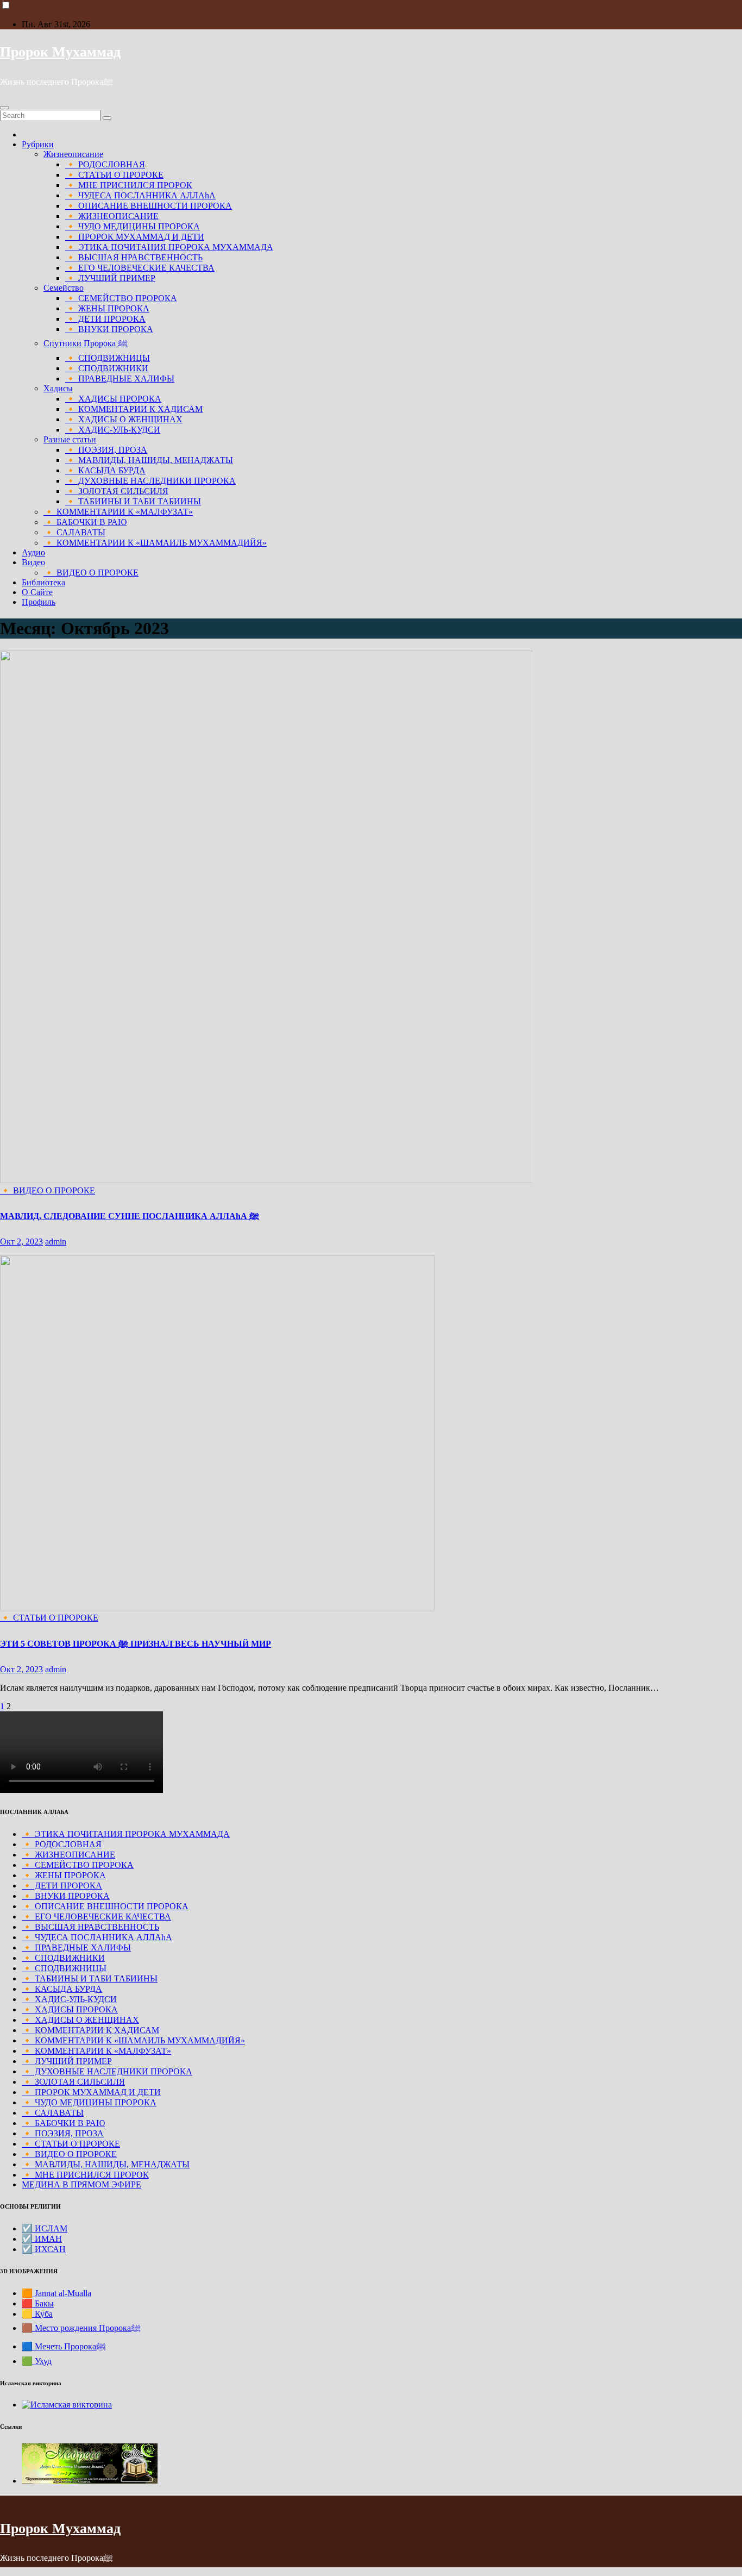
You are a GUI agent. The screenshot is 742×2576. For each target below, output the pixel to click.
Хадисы (58, 388)
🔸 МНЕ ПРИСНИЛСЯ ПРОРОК (129, 185)
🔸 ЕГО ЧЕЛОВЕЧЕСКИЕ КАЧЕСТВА (140, 268)
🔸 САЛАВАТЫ (74, 532)
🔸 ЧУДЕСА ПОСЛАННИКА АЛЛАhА (140, 195)
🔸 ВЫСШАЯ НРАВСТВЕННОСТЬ (134, 257)
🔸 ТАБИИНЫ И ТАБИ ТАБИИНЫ (133, 501)
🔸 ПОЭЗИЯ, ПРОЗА (106, 450)
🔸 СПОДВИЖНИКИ (107, 368)
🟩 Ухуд (37, 2361)
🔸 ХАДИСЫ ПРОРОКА (113, 399)
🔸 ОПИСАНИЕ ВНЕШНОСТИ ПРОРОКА (149, 206)
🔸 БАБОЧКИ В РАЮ (85, 522)
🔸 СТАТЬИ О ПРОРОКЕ (114, 175)
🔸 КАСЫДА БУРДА (105, 470)
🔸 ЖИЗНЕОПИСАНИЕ (112, 216)
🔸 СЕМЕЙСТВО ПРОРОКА (121, 298)
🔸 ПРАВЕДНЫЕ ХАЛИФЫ (120, 379)
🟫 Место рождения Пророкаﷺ (81, 2328)
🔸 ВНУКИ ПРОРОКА (109, 329)
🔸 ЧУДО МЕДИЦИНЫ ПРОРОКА (133, 226)
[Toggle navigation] (4, 108)
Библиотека (43, 582)
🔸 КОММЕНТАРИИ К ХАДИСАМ (134, 409)
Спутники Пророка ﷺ (86, 343)
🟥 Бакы (38, 2303)
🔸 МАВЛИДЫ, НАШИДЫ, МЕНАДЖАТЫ (149, 460)
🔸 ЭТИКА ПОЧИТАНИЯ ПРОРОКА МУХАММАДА (169, 247)
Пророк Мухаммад (60, 52)
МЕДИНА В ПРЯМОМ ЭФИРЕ (81, 2184)
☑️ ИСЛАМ (45, 2228)
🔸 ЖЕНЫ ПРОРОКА (107, 308)
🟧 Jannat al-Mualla (56, 2293)
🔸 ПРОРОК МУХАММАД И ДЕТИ (135, 237)
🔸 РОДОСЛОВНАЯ (105, 164)
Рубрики (38, 144)
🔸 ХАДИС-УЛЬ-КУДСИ (113, 430)
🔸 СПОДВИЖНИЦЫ (108, 358)
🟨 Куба (37, 2314)
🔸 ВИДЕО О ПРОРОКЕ (91, 573)
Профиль (39, 602)
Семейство (64, 288)
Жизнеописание (73, 154)
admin (56, 1242)
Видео (33, 562)
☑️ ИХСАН (44, 2249)
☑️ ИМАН (42, 2239)
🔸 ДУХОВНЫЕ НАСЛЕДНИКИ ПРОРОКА (150, 481)
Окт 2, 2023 (21, 1242)
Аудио (33, 552)
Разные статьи (70, 439)
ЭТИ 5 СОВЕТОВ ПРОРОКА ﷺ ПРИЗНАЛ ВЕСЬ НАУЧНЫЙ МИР (136, 1644)
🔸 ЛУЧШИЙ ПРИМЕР (110, 278)
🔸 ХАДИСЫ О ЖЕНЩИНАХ (124, 419)
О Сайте (37, 592)
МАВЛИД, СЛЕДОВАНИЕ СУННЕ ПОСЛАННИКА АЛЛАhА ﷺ (130, 1216)
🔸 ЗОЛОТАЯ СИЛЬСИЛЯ (117, 491)
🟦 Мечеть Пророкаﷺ (64, 2346)
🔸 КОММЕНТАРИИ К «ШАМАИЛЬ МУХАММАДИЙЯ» (155, 543)
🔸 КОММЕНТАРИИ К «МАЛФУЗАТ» (118, 512)
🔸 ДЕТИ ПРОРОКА (105, 319)
